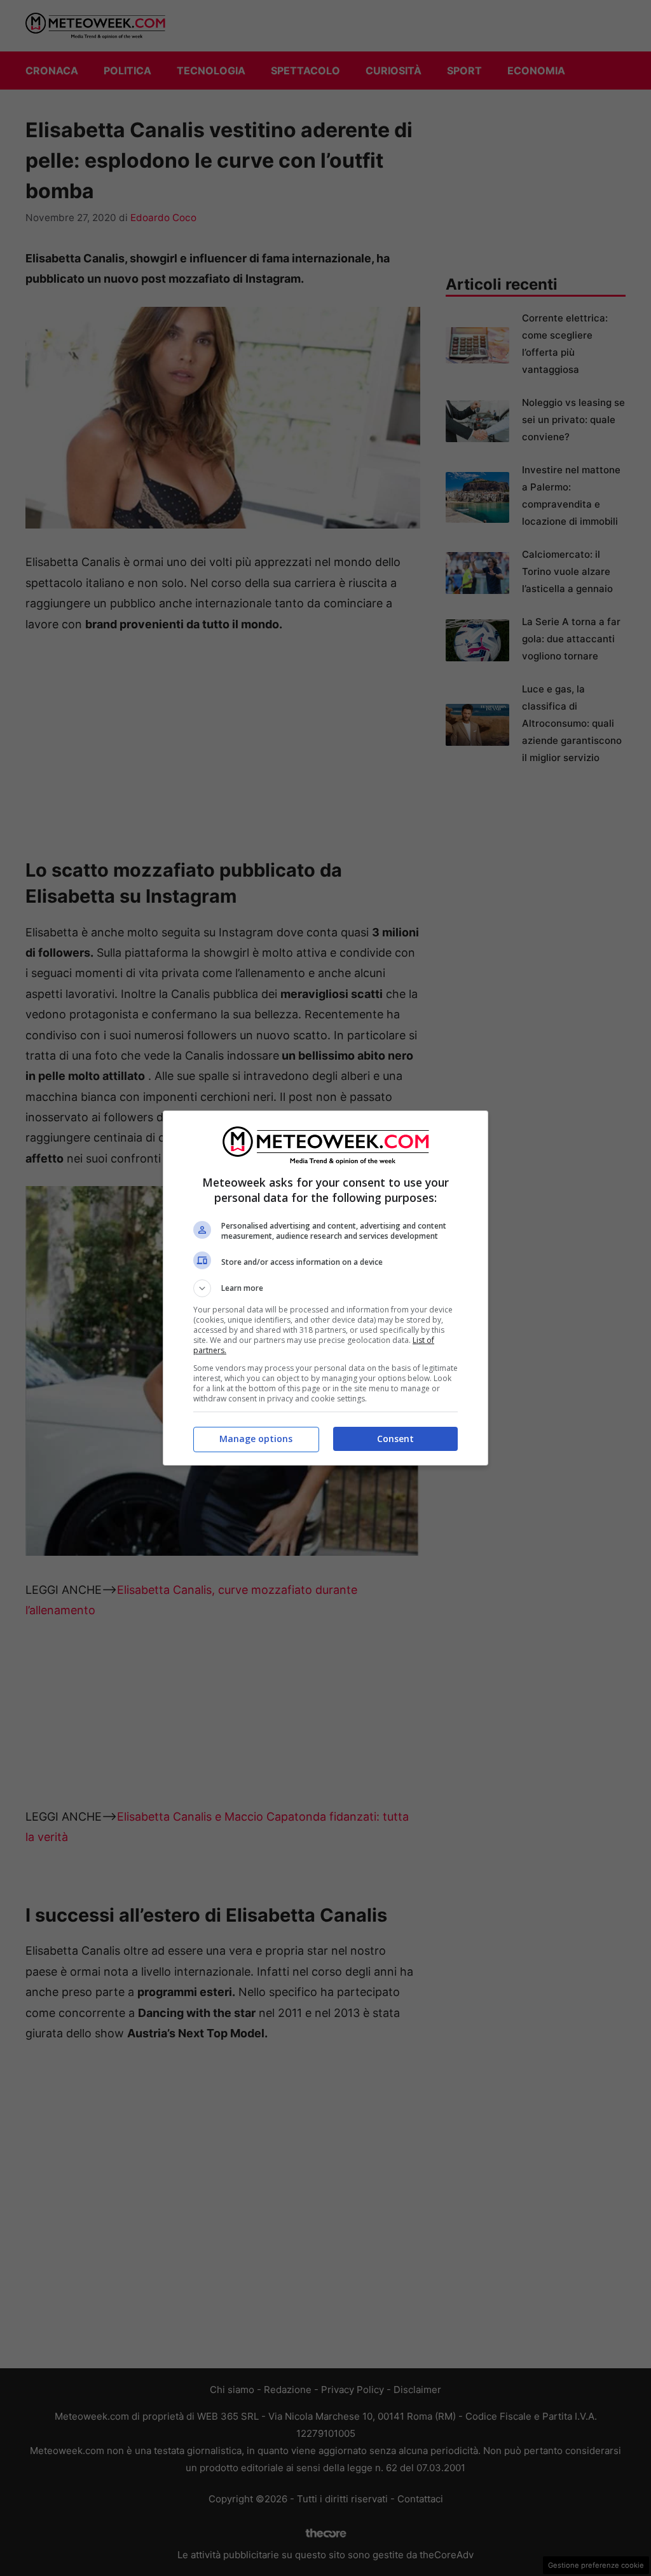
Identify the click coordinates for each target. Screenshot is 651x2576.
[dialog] (325, 1288)
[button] (325, 1288)
